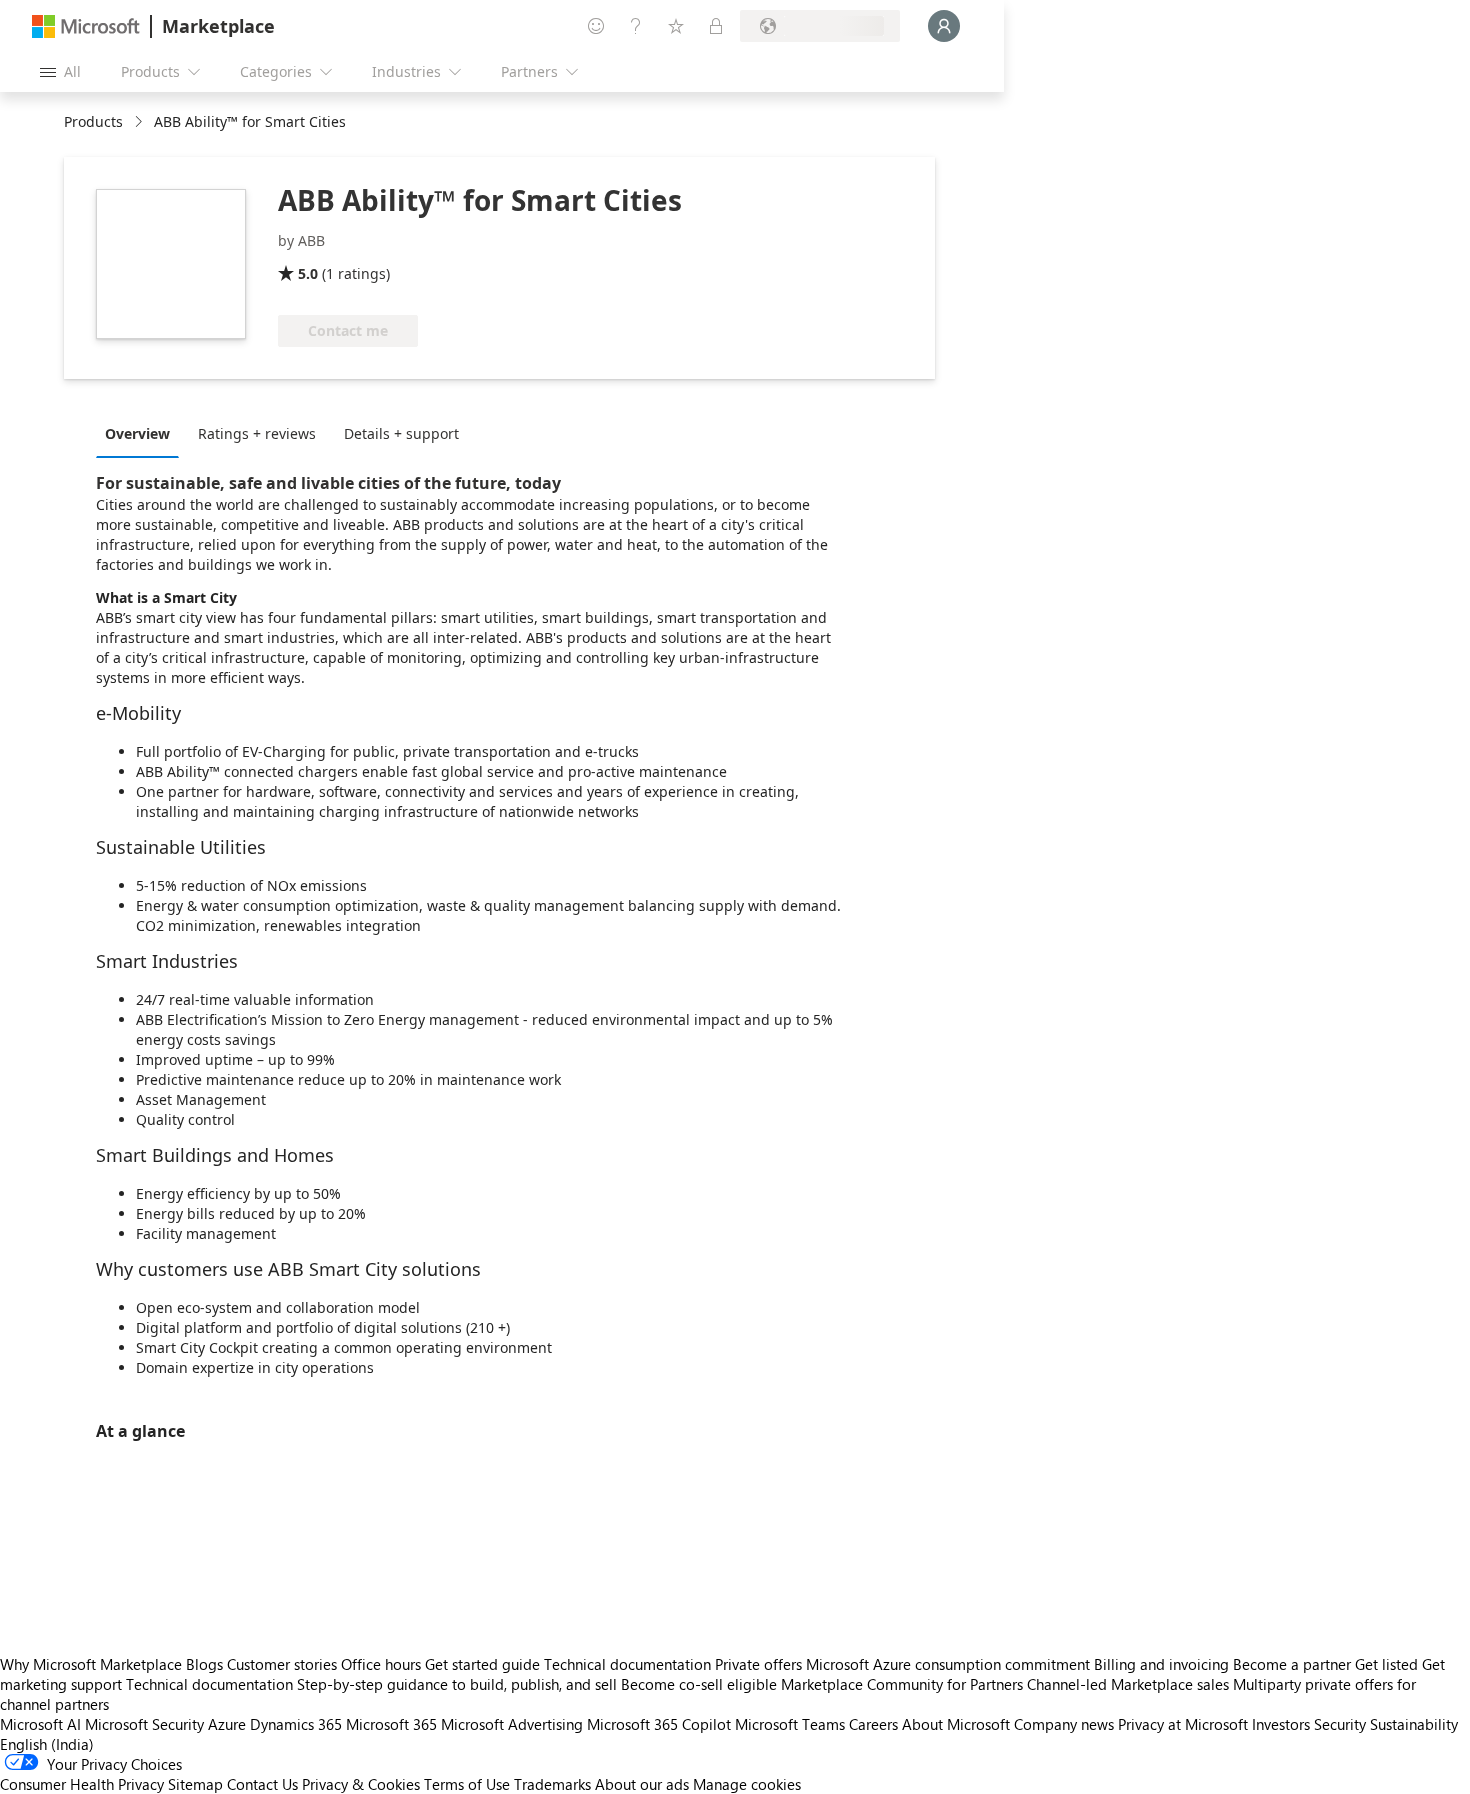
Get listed (1386, 1664)
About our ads (642, 1784)
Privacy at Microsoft (1183, 1724)
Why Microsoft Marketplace (91, 1664)
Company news (1064, 1724)
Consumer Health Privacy (82, 1784)
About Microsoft (956, 1724)
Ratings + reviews (257, 433)
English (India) (47, 1744)
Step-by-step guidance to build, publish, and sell (457, 1684)
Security (1340, 1724)
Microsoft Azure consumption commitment (950, 1664)
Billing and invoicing (1161, 1664)
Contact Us (262, 1784)
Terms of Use (467, 1784)
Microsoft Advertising (512, 1724)
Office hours (381, 1664)
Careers (873, 1724)
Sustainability (1414, 1724)
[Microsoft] (86, 26)
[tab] (142, 433)
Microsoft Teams (790, 1724)
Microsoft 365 (391, 1724)
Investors (1281, 1724)
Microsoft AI (40, 1724)
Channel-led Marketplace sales (1128, 1684)
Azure (227, 1724)
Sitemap (195, 1784)
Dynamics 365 (296, 1724)
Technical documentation (627, 1664)
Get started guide (482, 1664)
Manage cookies (747, 1784)
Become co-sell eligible (699, 1684)
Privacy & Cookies (361, 1784)
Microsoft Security (144, 1724)
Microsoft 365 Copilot (659, 1724)
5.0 (308, 273)
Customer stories (282, 1664)
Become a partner (1292, 1664)
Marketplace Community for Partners (902, 1684)
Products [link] (93, 121)
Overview (137, 433)
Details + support (401, 433)
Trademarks (552, 1784)
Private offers (758, 1664)
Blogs (204, 1664)
